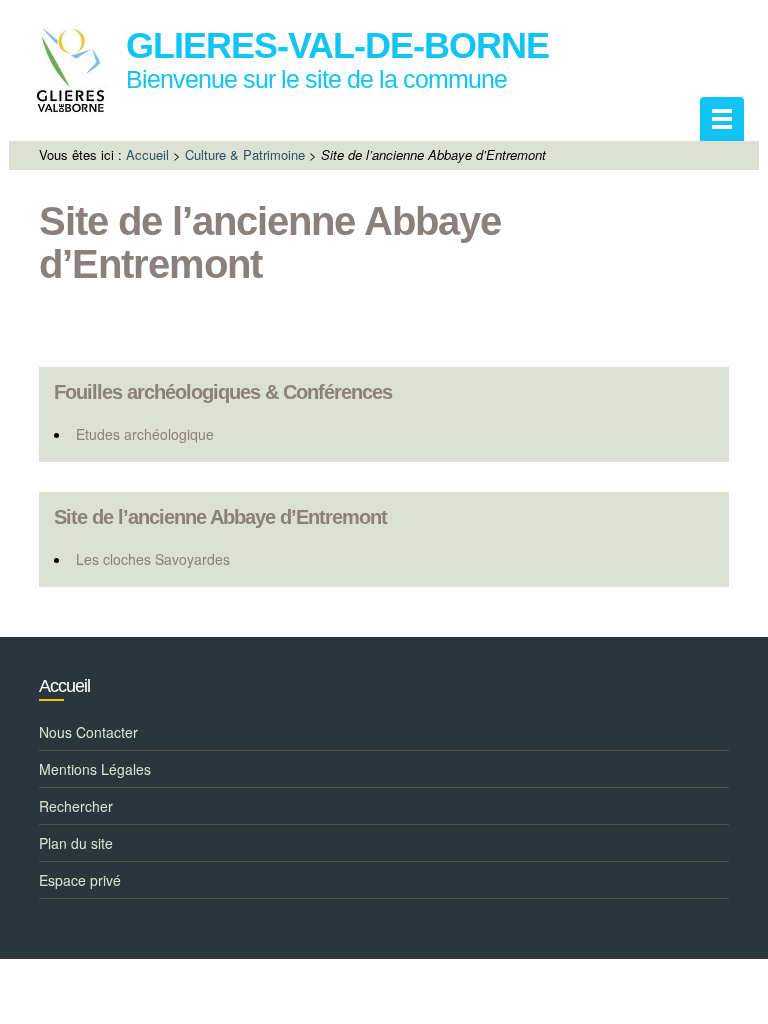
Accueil (147, 154)
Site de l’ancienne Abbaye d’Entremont (220, 517)
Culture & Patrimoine (245, 154)
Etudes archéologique (145, 434)
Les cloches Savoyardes (153, 559)
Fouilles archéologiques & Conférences (223, 392)
